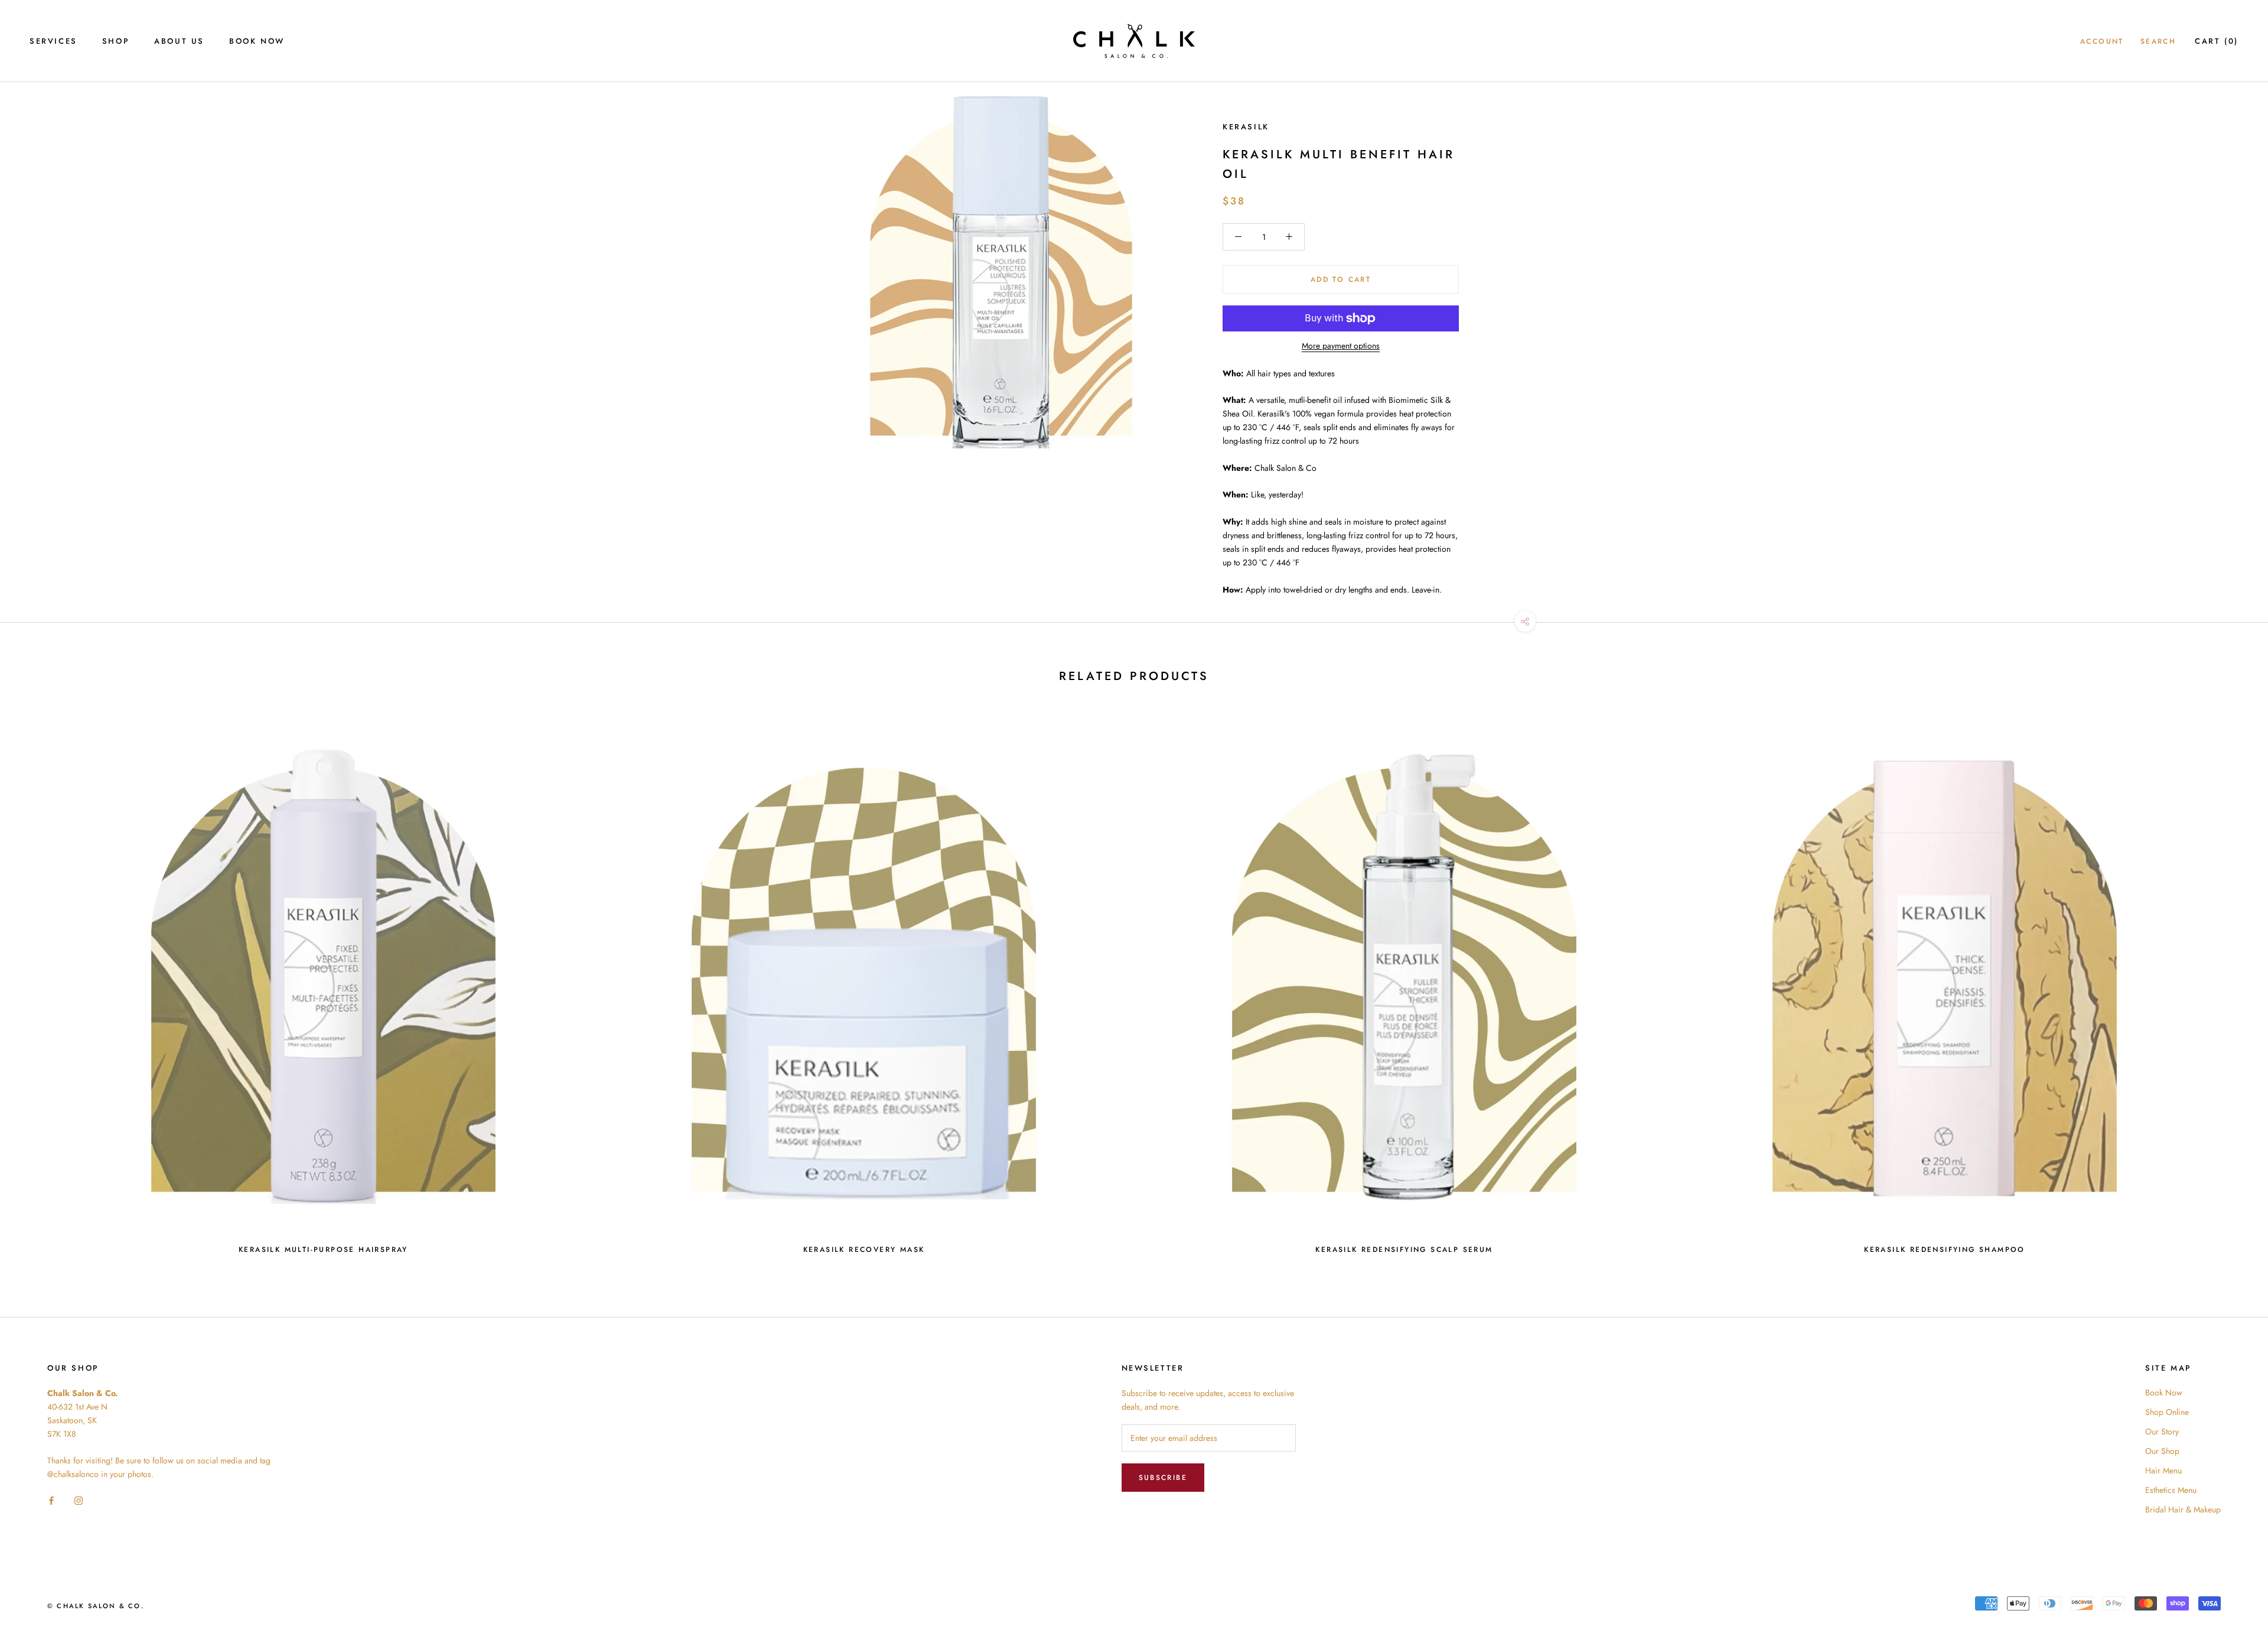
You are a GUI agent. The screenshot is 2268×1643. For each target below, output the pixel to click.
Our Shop (2162, 1451)
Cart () (2217, 41)
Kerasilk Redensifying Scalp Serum (1404, 1250)
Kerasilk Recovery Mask (864, 1250)
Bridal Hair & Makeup (2183, 1509)
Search (2158, 41)
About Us (179, 41)
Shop (116, 41)
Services (53, 41)
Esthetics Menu (2171, 1490)
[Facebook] (51, 1500)
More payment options (1341, 346)
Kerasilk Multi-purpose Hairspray (323, 1250)
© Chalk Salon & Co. (96, 1606)
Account (2102, 41)
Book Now (257, 41)
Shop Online (2167, 1412)
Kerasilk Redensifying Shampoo (1945, 1250)
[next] (2231, 985)
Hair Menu (2163, 1470)
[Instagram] (79, 1500)
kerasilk (1246, 127)
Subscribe (1163, 1478)
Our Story (2162, 1431)
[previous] (37, 985)
